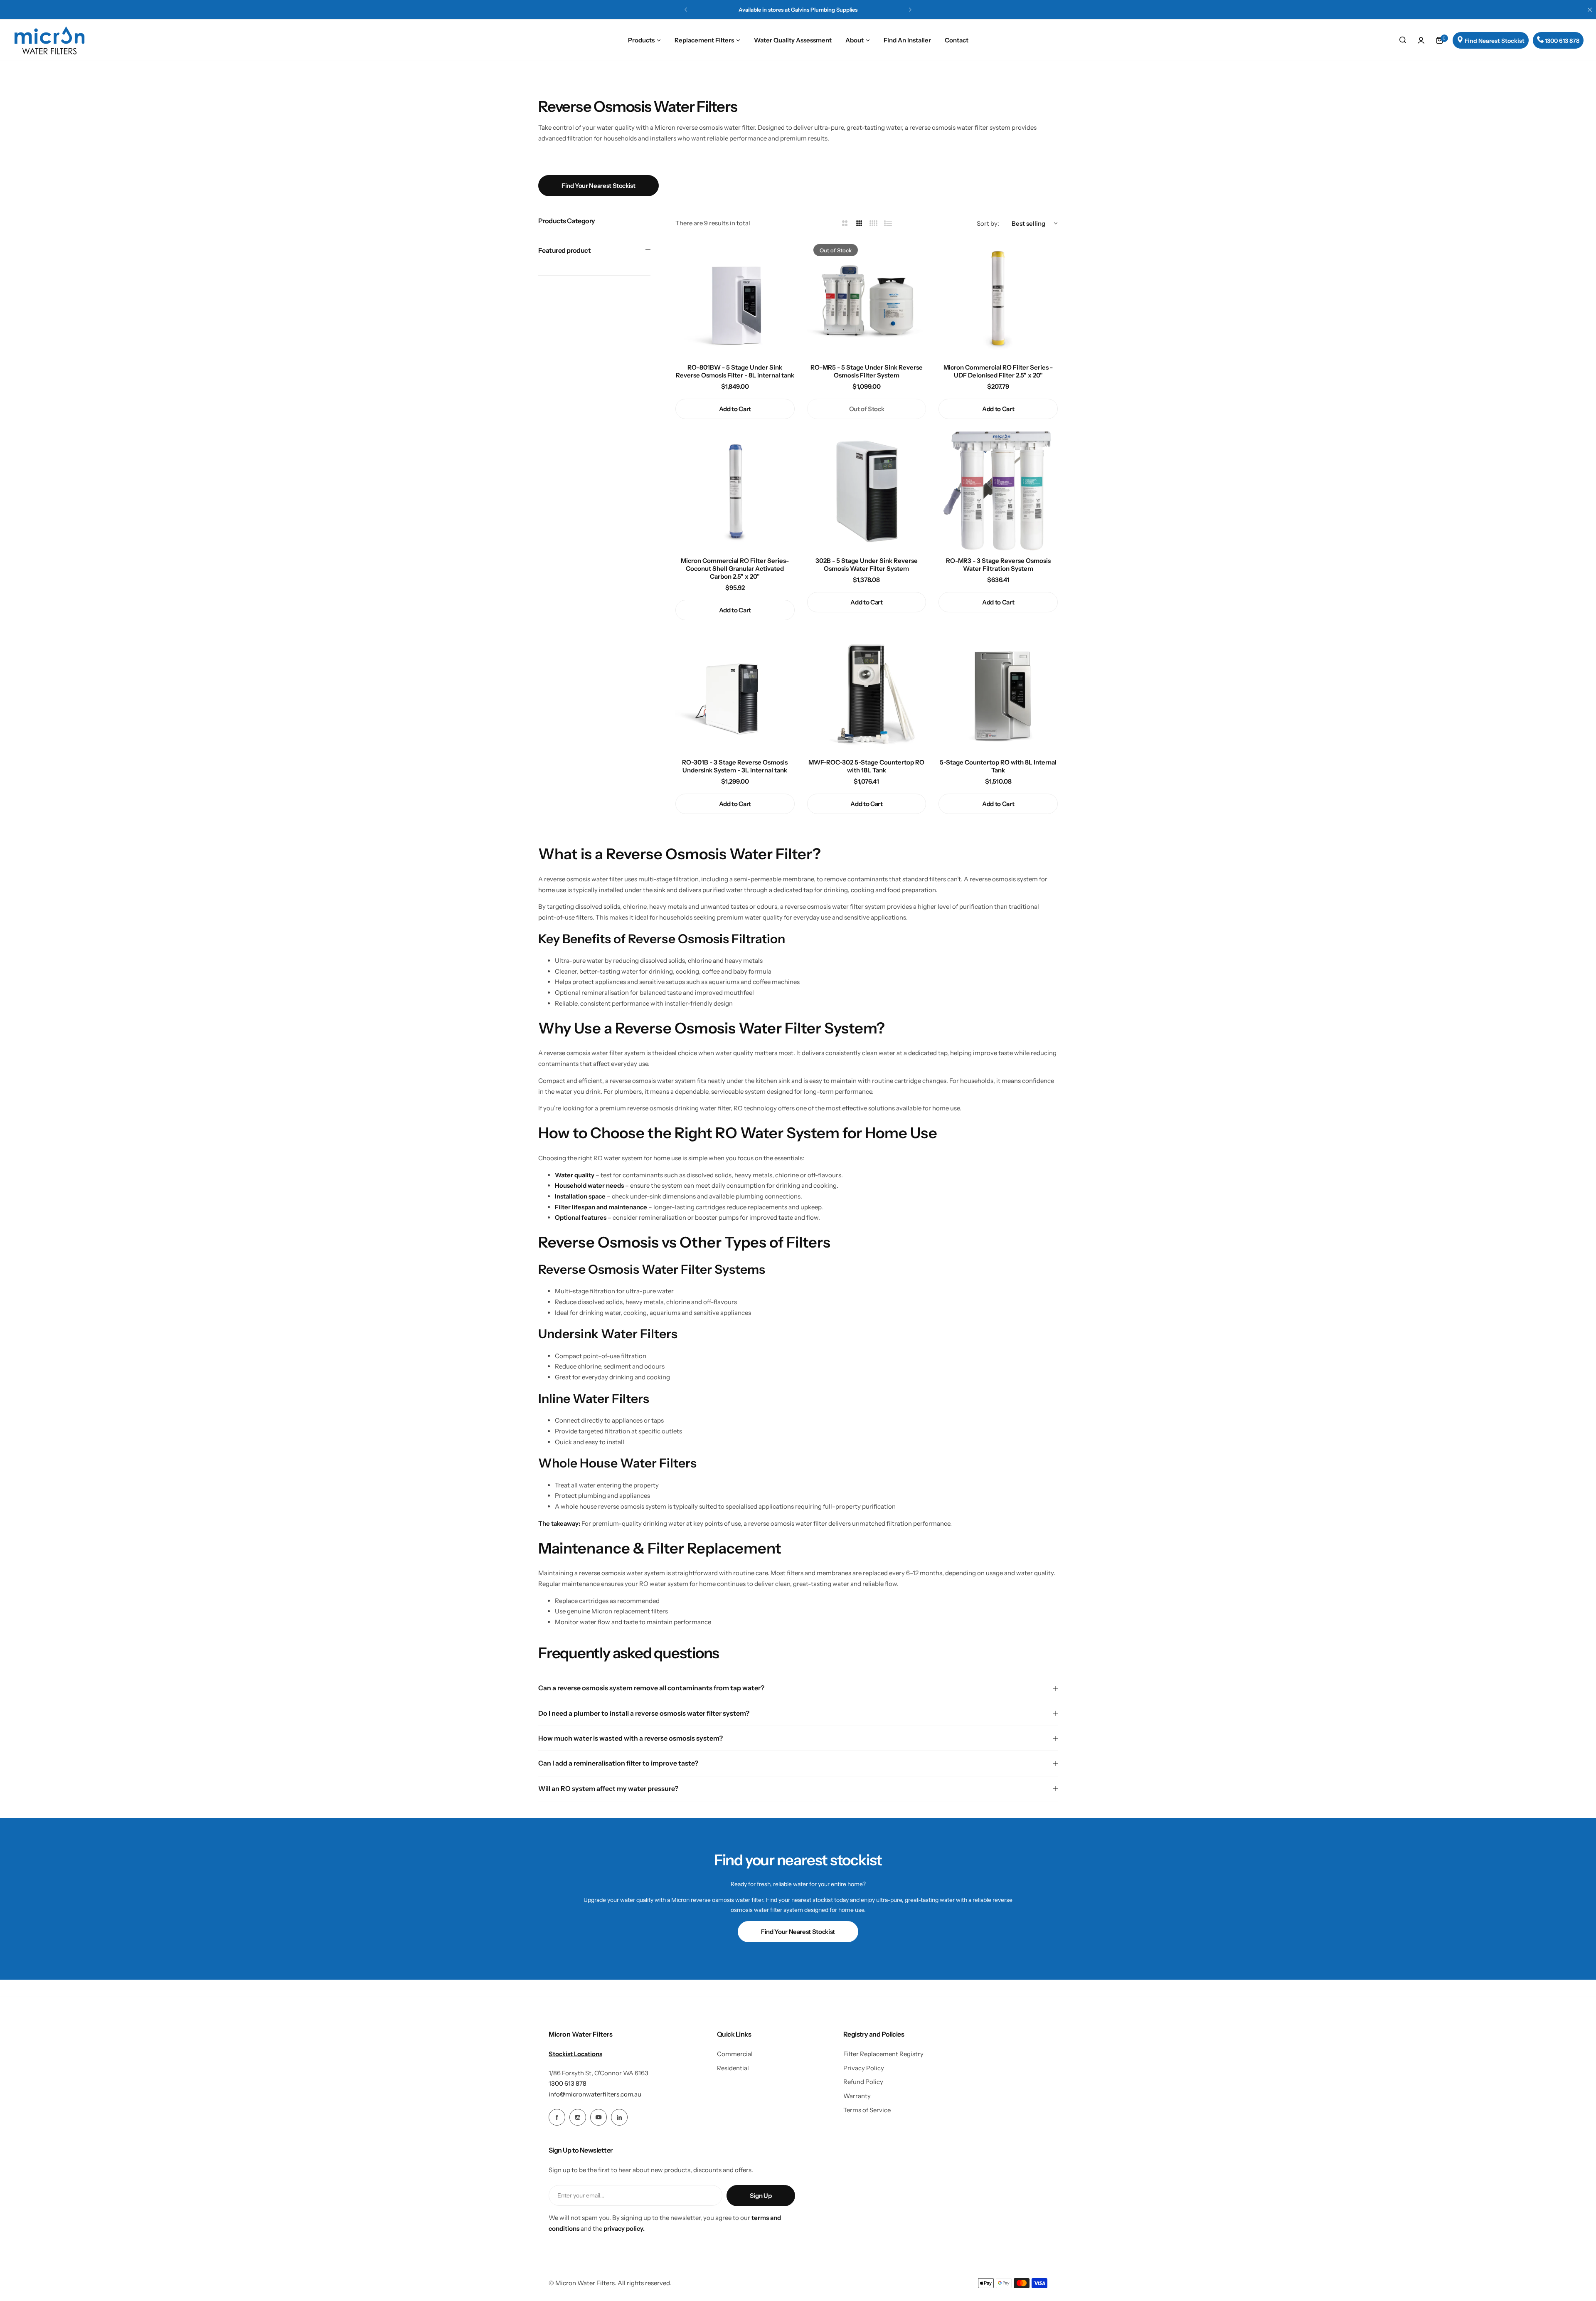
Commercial (735, 2054)
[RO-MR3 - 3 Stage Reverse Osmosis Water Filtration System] (998, 491)
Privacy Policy (864, 2068)
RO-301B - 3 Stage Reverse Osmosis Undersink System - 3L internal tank (735, 766)
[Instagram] (578, 2117)
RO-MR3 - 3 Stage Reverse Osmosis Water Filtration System (998, 565)
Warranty (857, 2096)
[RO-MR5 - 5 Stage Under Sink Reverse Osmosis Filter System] (867, 297)
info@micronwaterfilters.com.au (595, 2094)
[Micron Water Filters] (50, 40)
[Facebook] (557, 2117)
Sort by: (988, 223)
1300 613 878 (568, 2083)
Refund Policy (863, 2082)
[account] (1421, 40)
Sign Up (761, 2196)
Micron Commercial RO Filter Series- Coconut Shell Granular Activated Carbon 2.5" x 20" (735, 568)
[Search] (1403, 40)
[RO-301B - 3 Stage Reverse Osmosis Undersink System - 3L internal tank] (735, 692)
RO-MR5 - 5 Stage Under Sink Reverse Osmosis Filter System (867, 371)
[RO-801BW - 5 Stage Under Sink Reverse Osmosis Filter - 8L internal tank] (735, 297)
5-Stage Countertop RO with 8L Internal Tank (998, 766)
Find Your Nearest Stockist (598, 186)
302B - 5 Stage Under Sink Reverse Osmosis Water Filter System (867, 565)
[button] (686, 10)
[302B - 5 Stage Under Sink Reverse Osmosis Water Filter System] (867, 491)
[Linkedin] (619, 2117)
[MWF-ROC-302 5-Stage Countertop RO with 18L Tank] (867, 692)
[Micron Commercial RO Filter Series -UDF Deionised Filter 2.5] (998, 297)
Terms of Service (867, 2110)
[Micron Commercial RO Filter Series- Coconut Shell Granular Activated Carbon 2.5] (735, 491)
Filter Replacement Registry (883, 2054)
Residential (733, 2068)
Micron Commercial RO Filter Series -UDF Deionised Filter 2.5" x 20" (998, 371)
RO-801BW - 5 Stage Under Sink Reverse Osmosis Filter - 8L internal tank (735, 371)
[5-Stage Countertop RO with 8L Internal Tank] (998, 692)
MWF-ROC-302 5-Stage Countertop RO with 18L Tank (866, 766)
